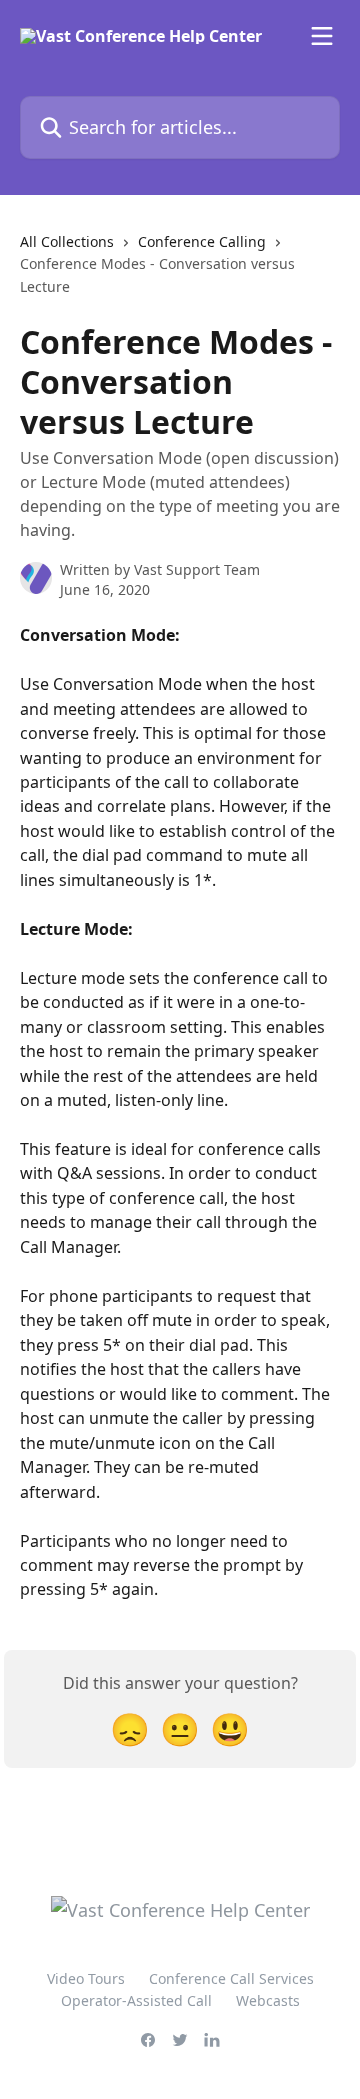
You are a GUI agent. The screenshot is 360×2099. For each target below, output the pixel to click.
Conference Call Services (231, 1978)
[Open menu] (322, 36)
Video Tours (86, 1978)
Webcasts (268, 2000)
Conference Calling (202, 241)
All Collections (67, 241)
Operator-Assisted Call (136, 2000)
